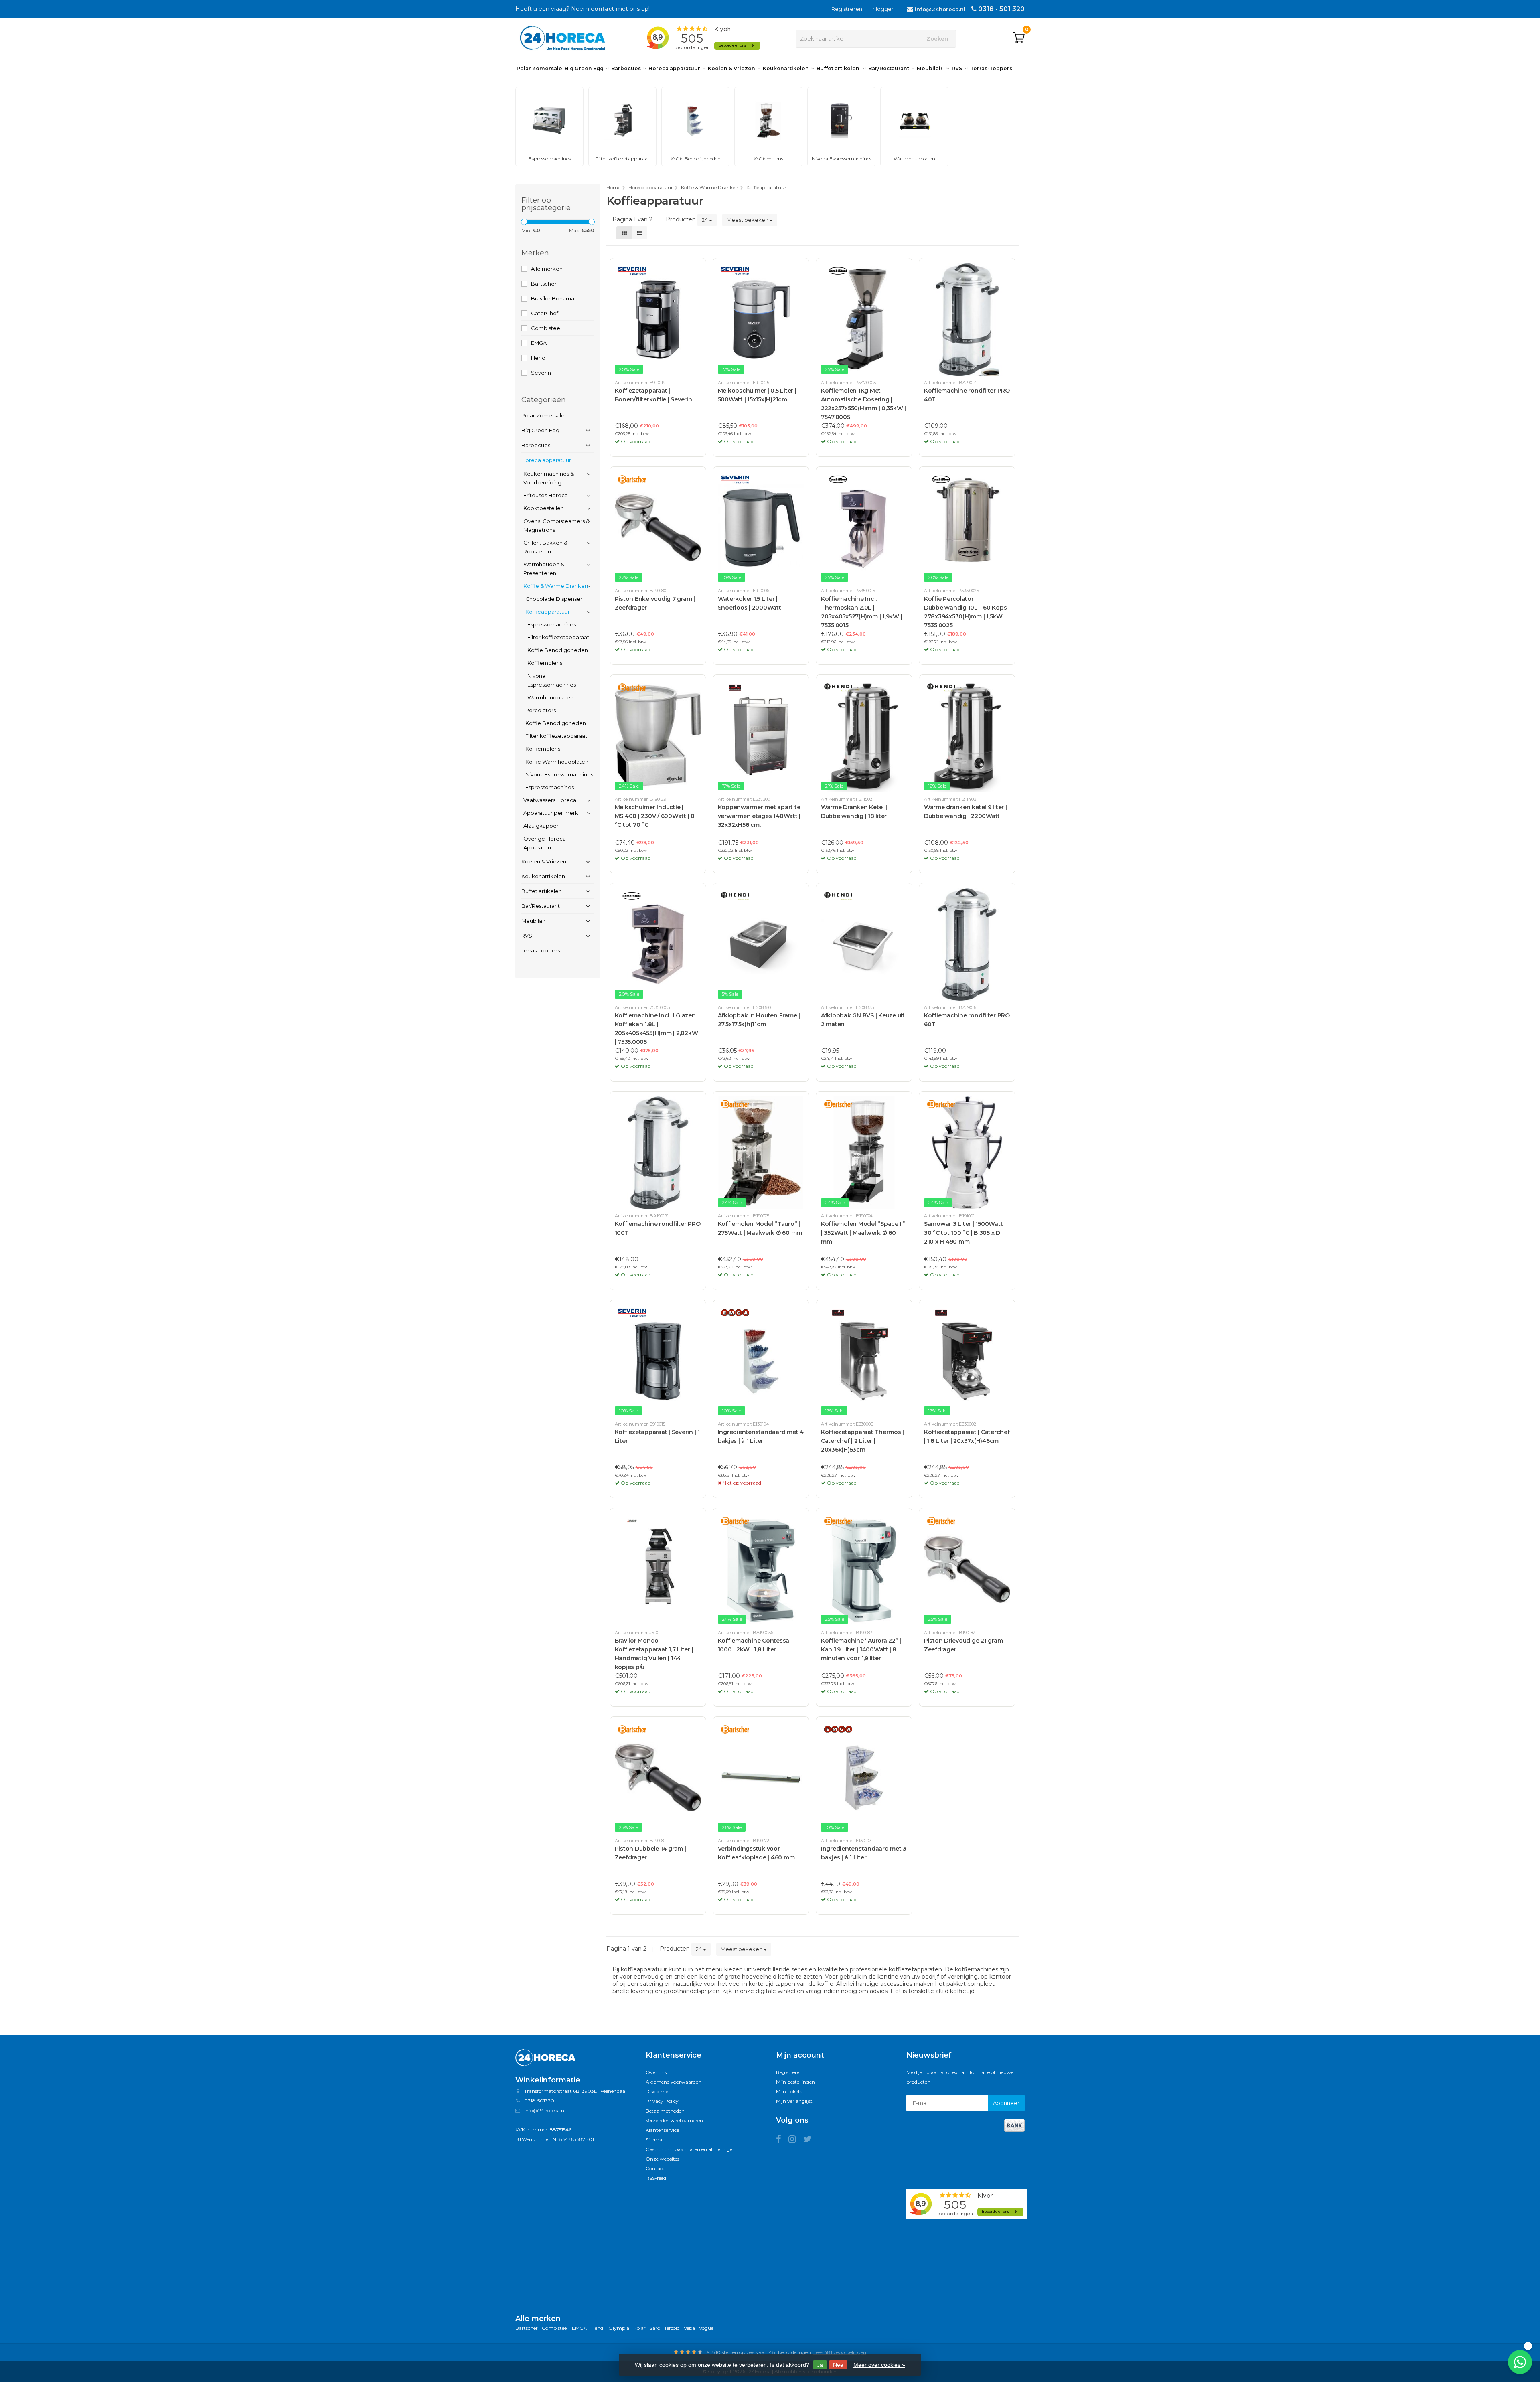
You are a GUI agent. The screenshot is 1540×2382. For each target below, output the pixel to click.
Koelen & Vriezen (731, 68)
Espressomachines (552, 624)
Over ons (656, 2072)
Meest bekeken (748, 220)
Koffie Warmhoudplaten (557, 762)
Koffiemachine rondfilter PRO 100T (658, 1228)
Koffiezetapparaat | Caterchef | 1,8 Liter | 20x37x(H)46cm (967, 1436)
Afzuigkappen (542, 826)
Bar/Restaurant (889, 68)
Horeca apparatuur (674, 68)
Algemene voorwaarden (674, 2082)
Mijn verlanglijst (794, 2101)
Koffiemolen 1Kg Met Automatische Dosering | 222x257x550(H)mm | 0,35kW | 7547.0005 (863, 404)
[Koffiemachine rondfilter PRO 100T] (658, 1153)
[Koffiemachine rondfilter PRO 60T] (967, 945)
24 (705, 220)
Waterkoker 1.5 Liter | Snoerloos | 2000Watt (750, 603)
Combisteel (546, 328)
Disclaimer (658, 2091)
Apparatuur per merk (551, 813)
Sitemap (656, 2140)
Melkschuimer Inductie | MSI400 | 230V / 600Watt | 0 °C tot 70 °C (655, 816)
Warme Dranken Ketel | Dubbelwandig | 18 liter (854, 812)
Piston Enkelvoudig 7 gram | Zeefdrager (655, 603)
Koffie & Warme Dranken (556, 586)
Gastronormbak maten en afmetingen (691, 2149)
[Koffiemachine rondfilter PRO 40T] (967, 319)
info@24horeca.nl (940, 9)
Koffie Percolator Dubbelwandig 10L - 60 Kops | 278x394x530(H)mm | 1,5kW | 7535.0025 (967, 612)
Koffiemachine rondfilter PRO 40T (967, 395)
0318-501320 (539, 2101)
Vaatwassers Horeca (550, 800)
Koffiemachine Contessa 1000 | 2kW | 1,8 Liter (754, 1645)
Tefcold (672, 2328)
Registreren (847, 9)
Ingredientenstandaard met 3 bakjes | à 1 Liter (864, 1853)
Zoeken (937, 38)
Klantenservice (662, 2130)
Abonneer (1006, 2103)
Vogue (706, 2328)
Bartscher (544, 284)
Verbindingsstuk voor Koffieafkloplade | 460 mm (756, 1853)
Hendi (539, 358)
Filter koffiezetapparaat (558, 637)
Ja (820, 2365)
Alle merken (547, 269)
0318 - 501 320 (1001, 9)
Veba (689, 2328)
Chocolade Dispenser (554, 599)
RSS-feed (656, 2178)
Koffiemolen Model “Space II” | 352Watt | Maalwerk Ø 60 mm (863, 1233)
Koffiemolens (545, 663)
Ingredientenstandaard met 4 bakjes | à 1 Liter (761, 1436)
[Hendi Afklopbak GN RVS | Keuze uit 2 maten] (864, 945)
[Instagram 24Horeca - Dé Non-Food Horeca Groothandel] (796, 2140)
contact (603, 9)
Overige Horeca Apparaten (545, 843)
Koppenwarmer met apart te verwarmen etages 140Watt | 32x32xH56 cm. (759, 816)
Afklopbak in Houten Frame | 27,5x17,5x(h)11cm (759, 1020)
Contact (655, 2168)
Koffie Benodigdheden (558, 650)
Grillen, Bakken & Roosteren (545, 547)
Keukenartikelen (786, 68)
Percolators (541, 710)
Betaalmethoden (665, 2111)
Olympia (619, 2328)
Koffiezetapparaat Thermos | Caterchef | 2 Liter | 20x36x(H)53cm (862, 1441)
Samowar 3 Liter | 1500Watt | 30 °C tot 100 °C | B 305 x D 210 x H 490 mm (965, 1233)
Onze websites (663, 2159)
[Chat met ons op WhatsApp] (1520, 2362)
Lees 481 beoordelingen (840, 2352)
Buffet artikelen (839, 68)
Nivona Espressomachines (552, 680)
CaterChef (545, 313)
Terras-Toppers (991, 68)
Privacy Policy (662, 2101)
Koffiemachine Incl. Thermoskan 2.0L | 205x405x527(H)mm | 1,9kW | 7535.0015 (862, 612)
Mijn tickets (789, 2091)
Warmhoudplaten (550, 697)
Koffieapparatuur (548, 612)
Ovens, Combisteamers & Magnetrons (556, 525)
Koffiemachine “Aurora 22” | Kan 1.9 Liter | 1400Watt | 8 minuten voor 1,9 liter (861, 1649)
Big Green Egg (584, 68)
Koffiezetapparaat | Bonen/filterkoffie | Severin (653, 395)
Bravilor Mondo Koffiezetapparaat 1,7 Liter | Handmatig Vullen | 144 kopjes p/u (654, 1654)
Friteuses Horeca (546, 495)
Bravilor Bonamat (554, 298)
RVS (957, 68)
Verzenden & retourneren (674, 2120)
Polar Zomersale (539, 68)
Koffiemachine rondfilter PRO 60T (967, 1020)
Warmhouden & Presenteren (544, 569)
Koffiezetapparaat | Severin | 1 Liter (657, 1436)
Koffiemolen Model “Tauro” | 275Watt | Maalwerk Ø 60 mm (760, 1228)
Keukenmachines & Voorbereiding (549, 478)
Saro (655, 2328)
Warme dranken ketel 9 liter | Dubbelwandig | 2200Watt (966, 812)
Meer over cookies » (879, 2365)
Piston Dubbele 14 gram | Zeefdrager (650, 1853)
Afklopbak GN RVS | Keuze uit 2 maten (863, 1020)
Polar (639, 2328)
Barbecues (626, 68)
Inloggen (883, 9)
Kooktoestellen (544, 508)
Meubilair (930, 68)
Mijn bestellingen (795, 2082)
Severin (541, 373)
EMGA (539, 343)
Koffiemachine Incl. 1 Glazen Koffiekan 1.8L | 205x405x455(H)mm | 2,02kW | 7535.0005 (657, 1029)
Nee (838, 2365)
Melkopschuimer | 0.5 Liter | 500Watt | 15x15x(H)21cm (757, 395)
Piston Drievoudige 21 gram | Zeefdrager (965, 1645)
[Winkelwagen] (1019, 38)
